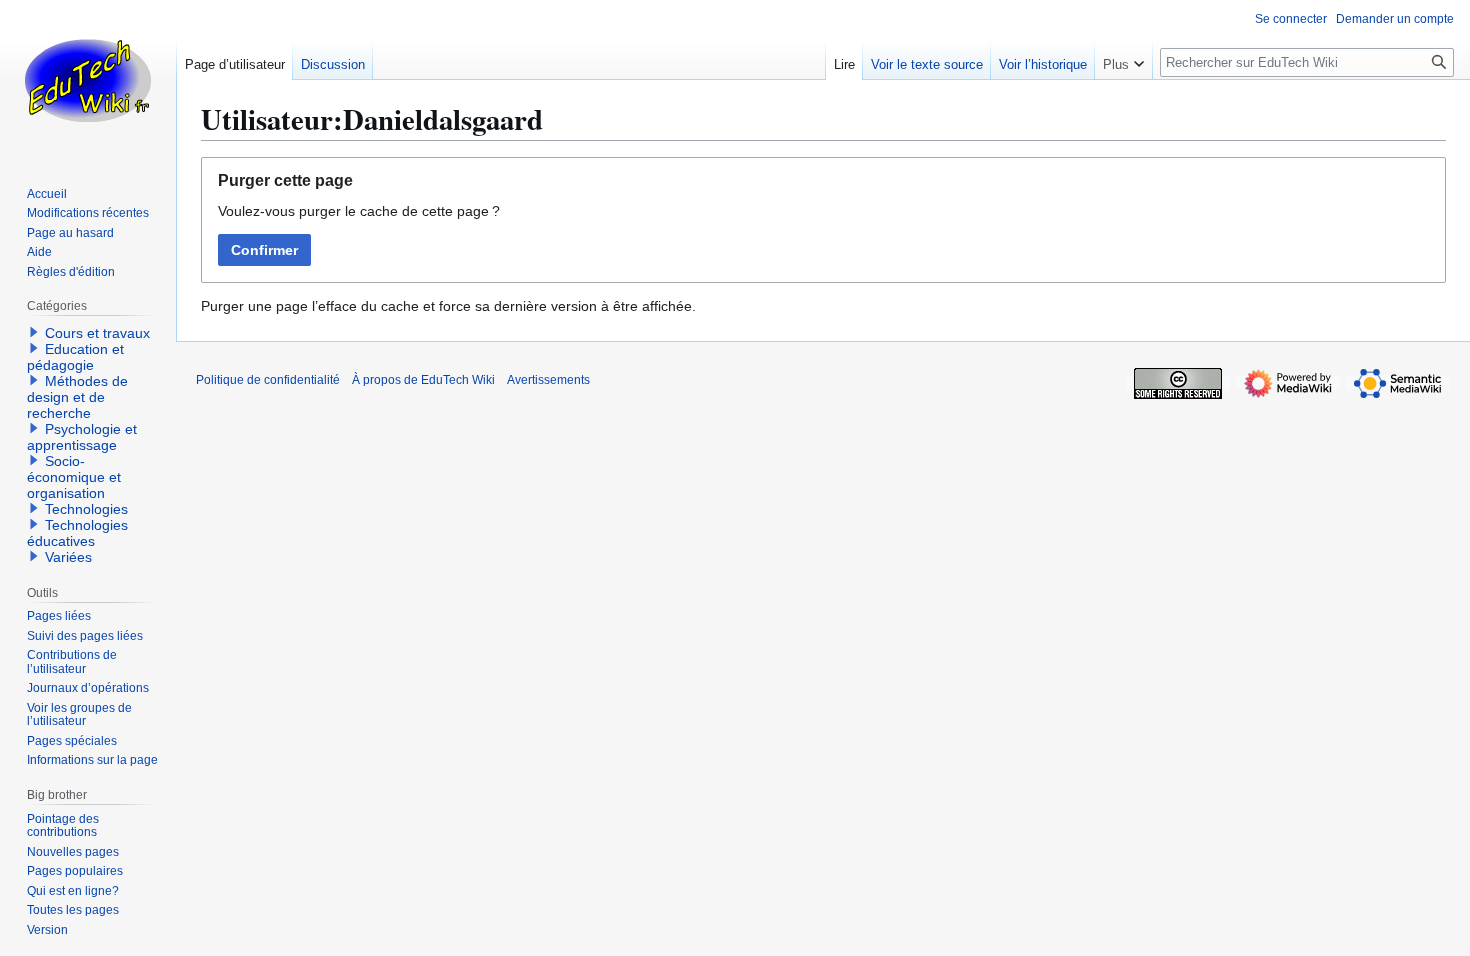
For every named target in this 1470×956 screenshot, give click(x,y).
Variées (68, 557)
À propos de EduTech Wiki (423, 380)
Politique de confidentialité (268, 380)
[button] (1123, 60)
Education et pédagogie (75, 357)
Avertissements (548, 380)
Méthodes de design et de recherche (77, 397)
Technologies (86, 509)
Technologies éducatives (77, 533)
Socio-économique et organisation (74, 477)
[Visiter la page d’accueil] (88, 80)
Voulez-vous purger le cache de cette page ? (359, 211)
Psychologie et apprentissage (82, 437)
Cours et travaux (97, 333)
